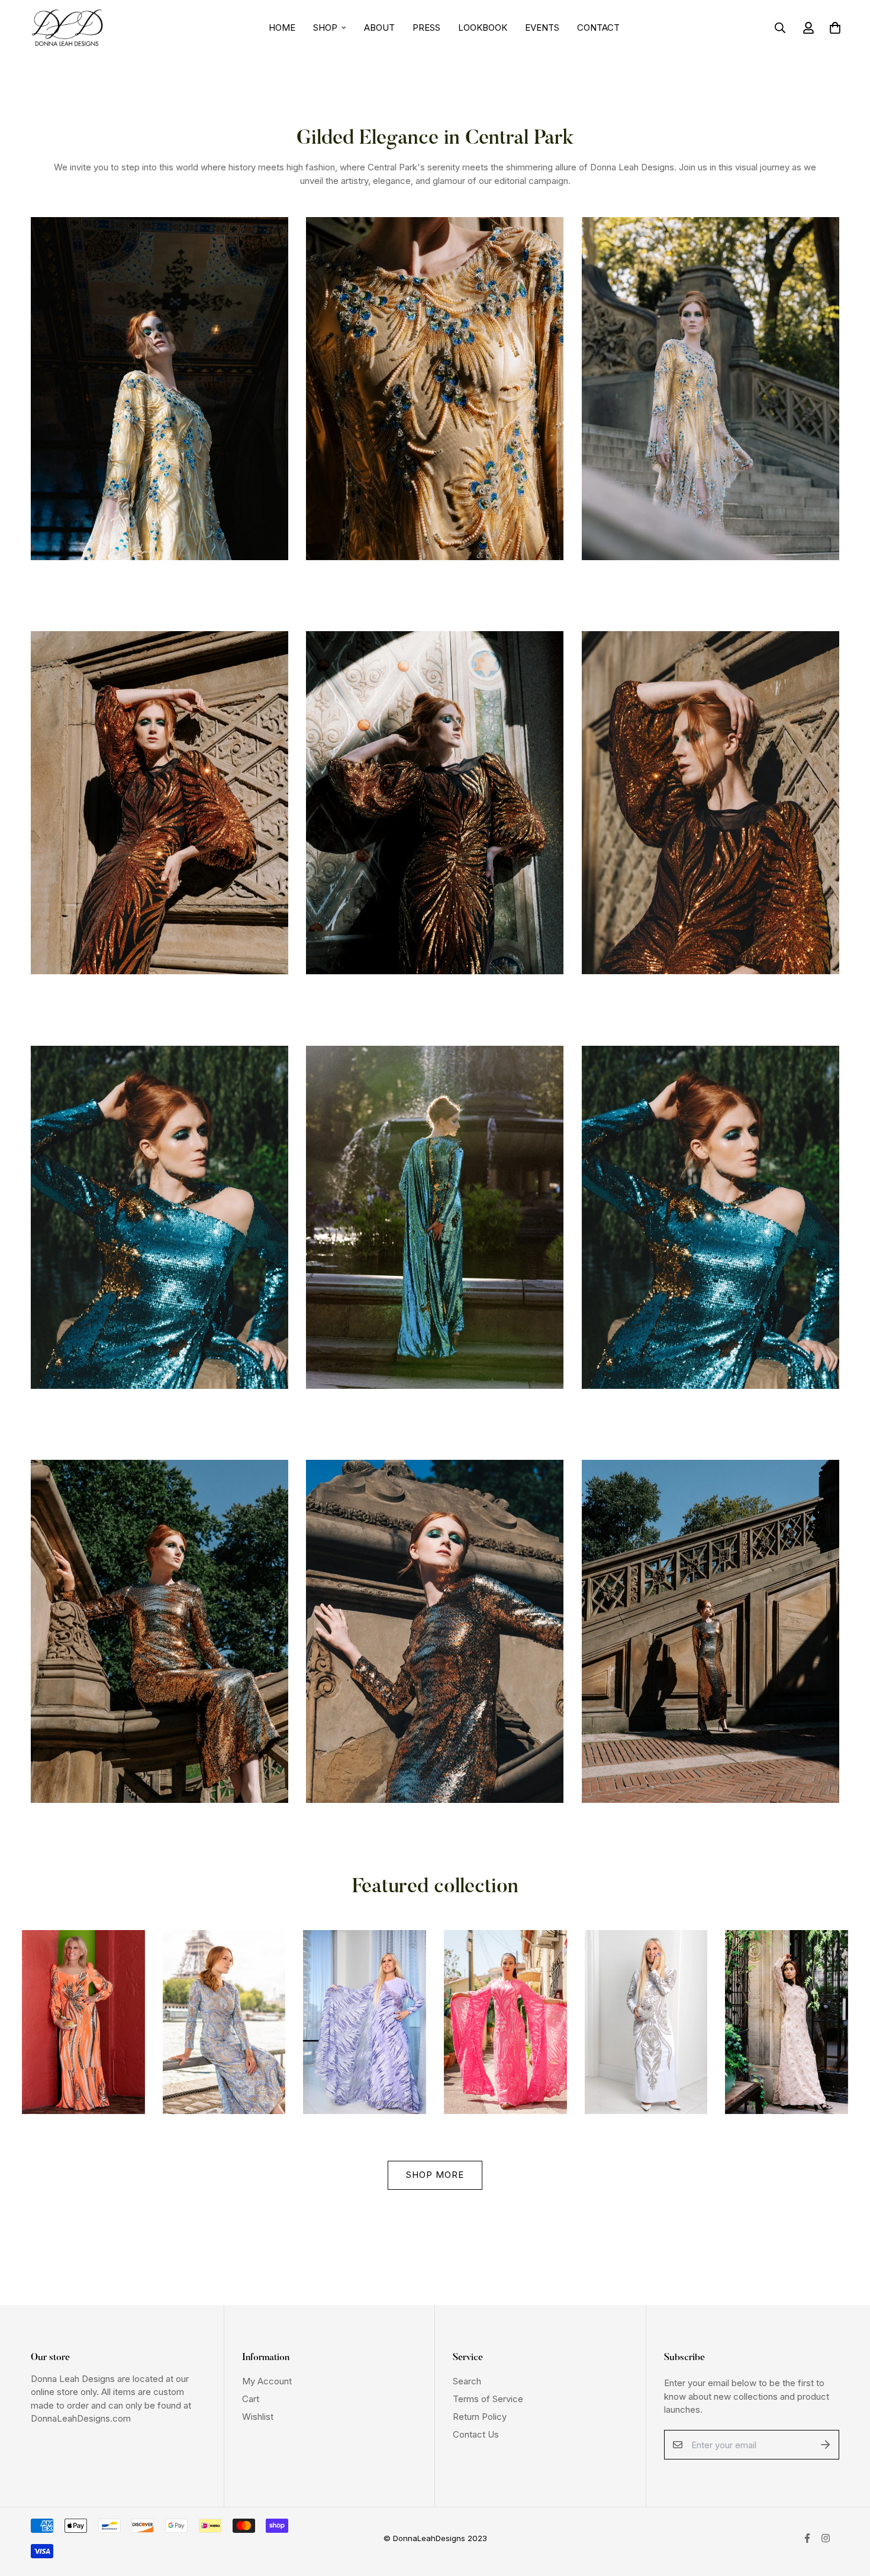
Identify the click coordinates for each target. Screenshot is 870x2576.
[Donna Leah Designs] (68, 28)
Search (467, 2381)
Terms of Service (488, 2399)
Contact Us (476, 2434)
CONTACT (598, 28)
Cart (251, 2399)
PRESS (426, 28)
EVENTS (542, 28)
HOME (282, 28)
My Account (267, 2381)
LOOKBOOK (483, 28)
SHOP (325, 28)
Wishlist (258, 2417)
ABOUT (379, 28)
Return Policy (480, 2417)
